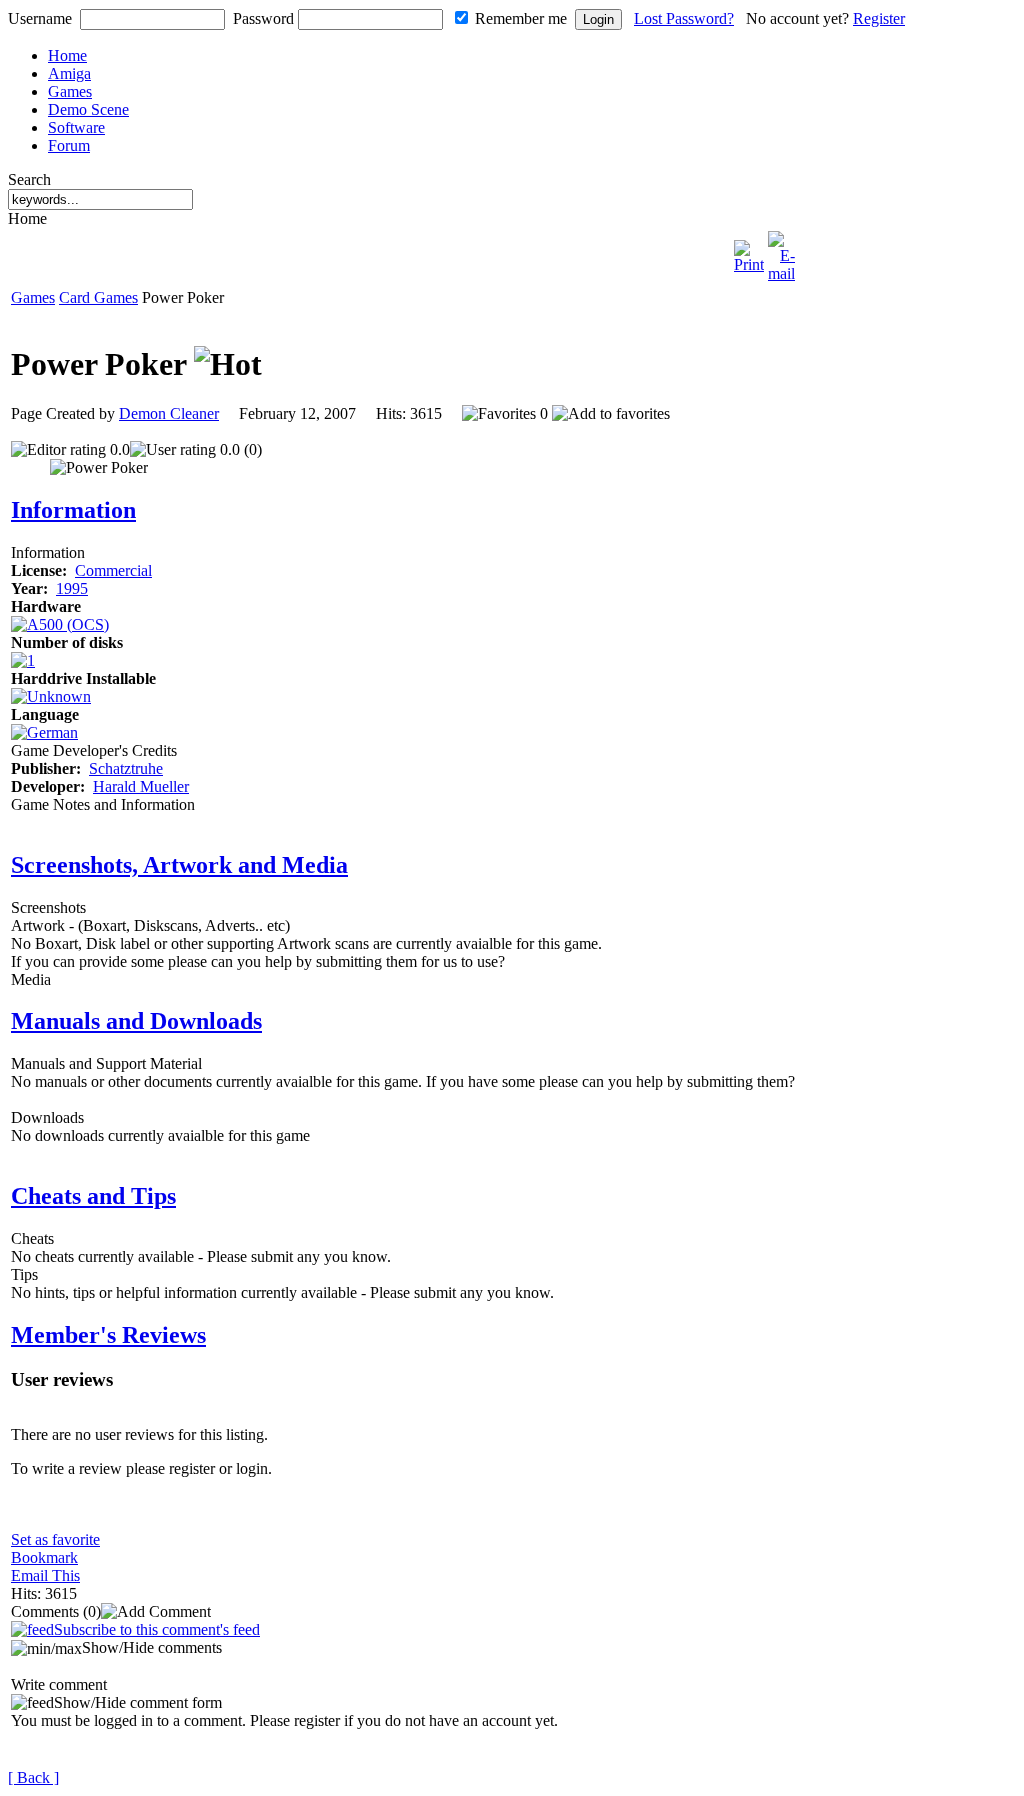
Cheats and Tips (93, 1196)
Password (263, 18)
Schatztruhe (126, 768)
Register (879, 18)
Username (40, 18)
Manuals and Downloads (136, 1021)
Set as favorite (55, 1539)
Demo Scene (88, 109)
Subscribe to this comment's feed (157, 1629)
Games (70, 91)
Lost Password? (684, 18)
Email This (45, 1575)
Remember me (521, 18)
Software (76, 127)
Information (73, 510)
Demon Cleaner (169, 413)
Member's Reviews (108, 1335)
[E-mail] (781, 251)
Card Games (98, 297)
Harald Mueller (141, 786)
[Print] (749, 251)
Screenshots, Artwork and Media (179, 865)
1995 (72, 588)
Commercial (113, 570)
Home (67, 55)
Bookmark (44, 1557)
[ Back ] (33, 1777)
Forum (69, 145)
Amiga (69, 73)
